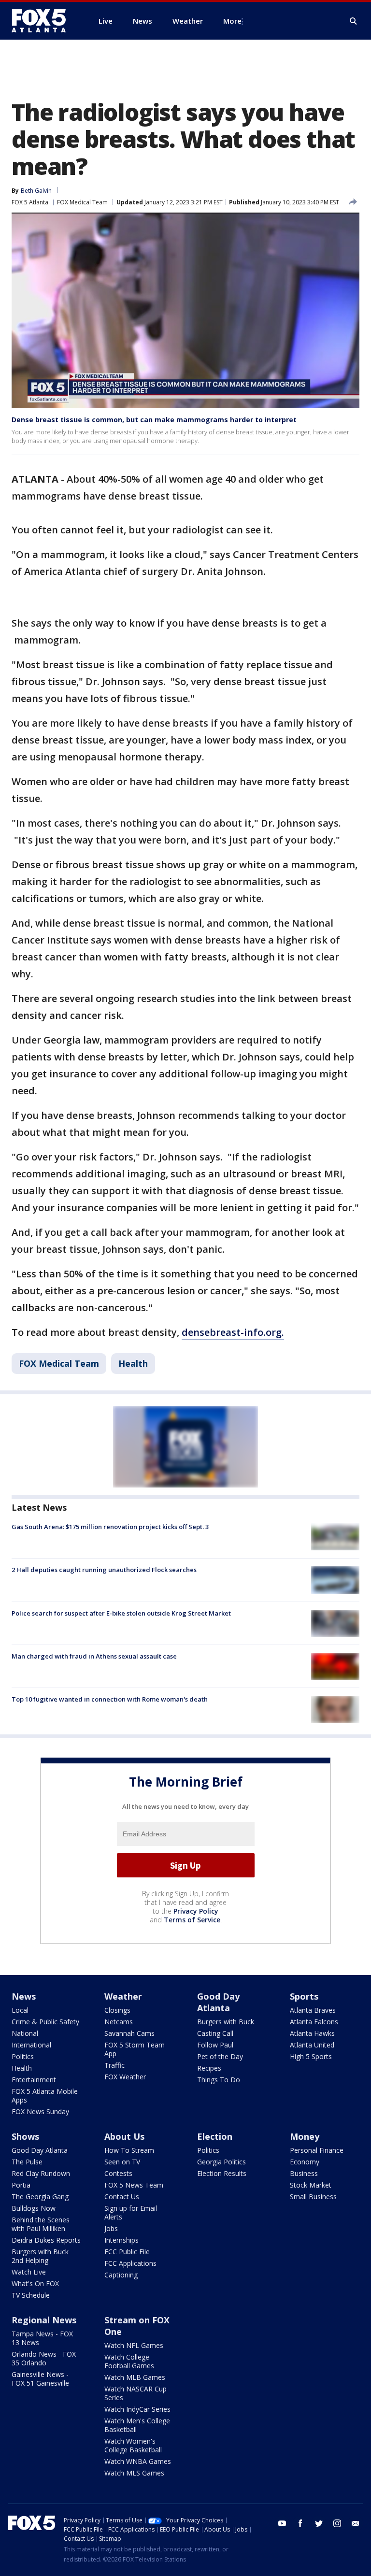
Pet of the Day (220, 2056)
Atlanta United (312, 2045)
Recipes (209, 2068)
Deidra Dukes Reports (46, 2240)
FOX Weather (125, 2077)
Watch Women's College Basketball (133, 2445)
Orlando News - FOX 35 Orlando (44, 2358)
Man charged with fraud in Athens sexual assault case (94, 1656)
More (232, 21)
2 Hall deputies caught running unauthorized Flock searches (104, 1570)
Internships (121, 2240)
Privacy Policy (196, 1911)
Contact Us (122, 2197)
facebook (300, 2523)
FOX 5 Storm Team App (135, 2049)
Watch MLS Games (134, 2473)
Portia (21, 2185)
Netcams (119, 2022)
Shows (25, 2136)
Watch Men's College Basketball (137, 2425)
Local (20, 2010)
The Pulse (27, 2162)
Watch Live (29, 2272)
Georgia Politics (221, 2162)
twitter (319, 2523)
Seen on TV (122, 2162)
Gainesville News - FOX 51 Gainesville (40, 2379)
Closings (117, 2010)
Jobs (111, 2228)
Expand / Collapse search (354, 21)
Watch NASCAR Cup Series (136, 2393)
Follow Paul (215, 2045)
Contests (118, 2173)
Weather (123, 1996)
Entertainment (34, 2080)
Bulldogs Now (34, 2208)
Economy (305, 2162)
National (25, 2033)
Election (215, 2136)
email (356, 2523)
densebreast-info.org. (233, 1332)
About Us (124, 2136)
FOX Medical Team (82, 202)
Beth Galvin (36, 191)
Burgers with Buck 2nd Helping (40, 2256)
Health (133, 1363)
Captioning (121, 2275)
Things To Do (219, 2080)
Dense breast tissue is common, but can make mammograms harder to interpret (154, 420)
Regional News (44, 2320)
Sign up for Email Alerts (131, 2212)
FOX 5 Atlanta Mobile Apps (45, 2096)
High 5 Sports (311, 2056)
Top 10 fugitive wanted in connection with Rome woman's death (110, 1699)
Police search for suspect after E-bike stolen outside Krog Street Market (121, 1613)
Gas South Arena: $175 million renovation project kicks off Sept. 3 (110, 1527)
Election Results (222, 2173)
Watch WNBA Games (138, 2461)
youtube (282, 2523)
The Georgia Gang (40, 2197)
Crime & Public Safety (45, 2022)
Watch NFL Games (134, 2345)
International (31, 2045)
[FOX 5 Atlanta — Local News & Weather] (43, 21)
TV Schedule (31, 2295)
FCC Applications (130, 2263)
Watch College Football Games (129, 2361)
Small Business (313, 2197)
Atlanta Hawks (312, 2033)
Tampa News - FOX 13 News (42, 2338)
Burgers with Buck (226, 2022)
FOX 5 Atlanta (30, 202)
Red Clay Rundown (41, 2173)
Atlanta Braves (313, 2010)
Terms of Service (192, 1920)
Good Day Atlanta (218, 2002)
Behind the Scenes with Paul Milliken (41, 2224)
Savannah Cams (129, 2033)
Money (305, 2136)
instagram (337, 2523)
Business (304, 2173)
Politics (23, 2056)
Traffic (114, 2065)
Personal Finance (317, 2150)
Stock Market (311, 2185)
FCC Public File (127, 2252)
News (24, 1996)
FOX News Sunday (40, 2111)
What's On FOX (35, 2283)
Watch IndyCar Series (137, 2409)
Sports (304, 1996)
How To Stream (129, 2150)
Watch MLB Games (135, 2377)
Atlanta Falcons (314, 2022)
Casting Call (215, 2033)
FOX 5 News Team (134, 2185)
